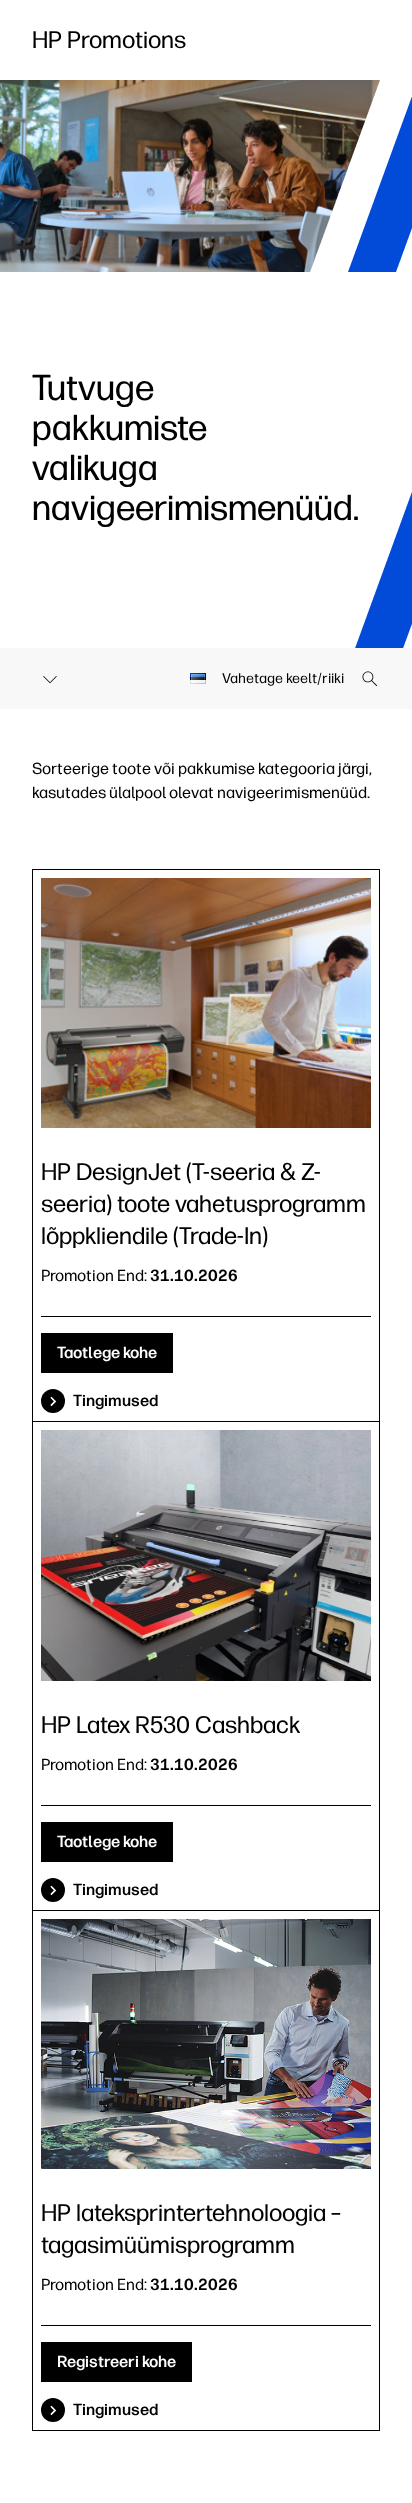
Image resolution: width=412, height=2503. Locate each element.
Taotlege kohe (107, 1352)
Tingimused (115, 1400)
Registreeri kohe (116, 2361)
